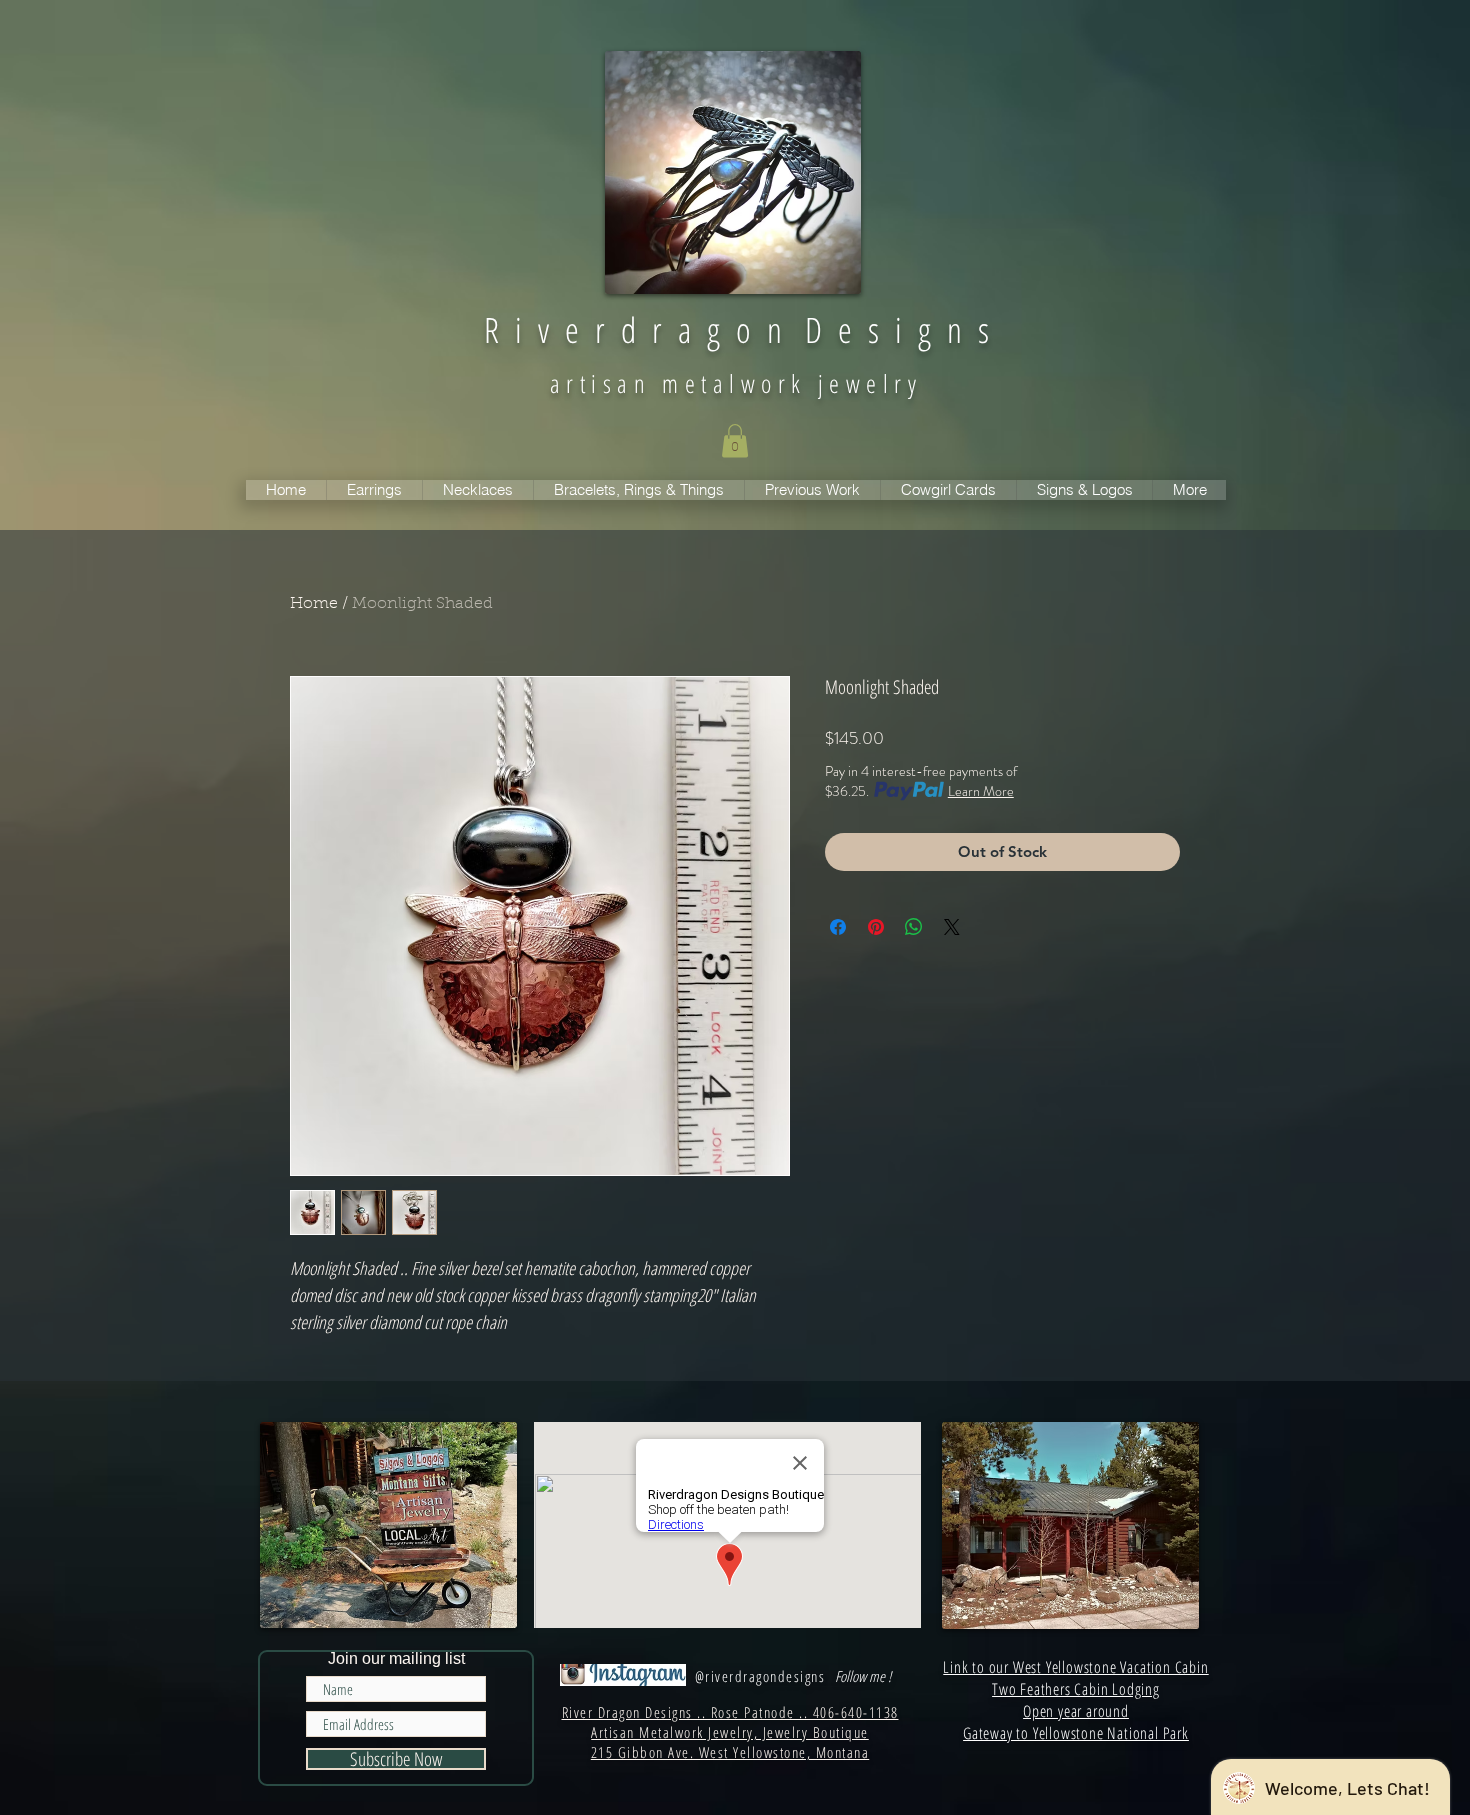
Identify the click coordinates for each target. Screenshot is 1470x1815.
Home (314, 604)
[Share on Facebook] (838, 927)
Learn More (981, 791)
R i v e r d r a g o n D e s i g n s (736, 329)
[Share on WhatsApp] (914, 927)
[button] (735, 440)
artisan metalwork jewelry (736, 383)
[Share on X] (952, 927)
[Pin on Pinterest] (876, 927)
